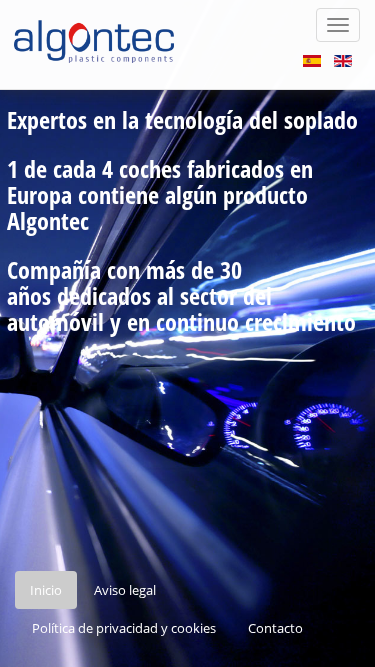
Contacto (275, 628)
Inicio (46, 590)
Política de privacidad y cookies (124, 628)
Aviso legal (125, 590)
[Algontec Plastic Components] (92, 25)
